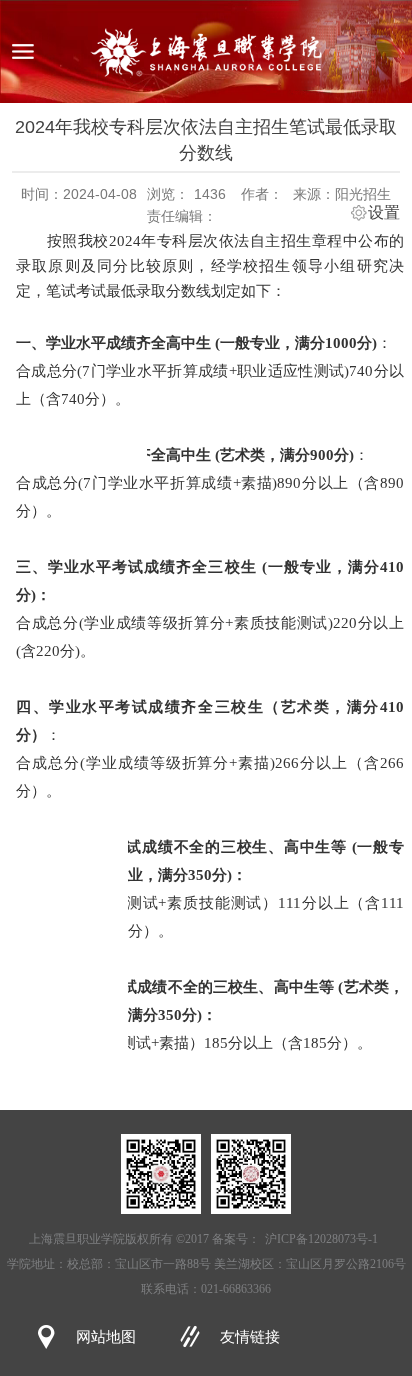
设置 (384, 213)
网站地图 (106, 1337)
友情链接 (250, 1337)
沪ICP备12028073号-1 (321, 1239)
